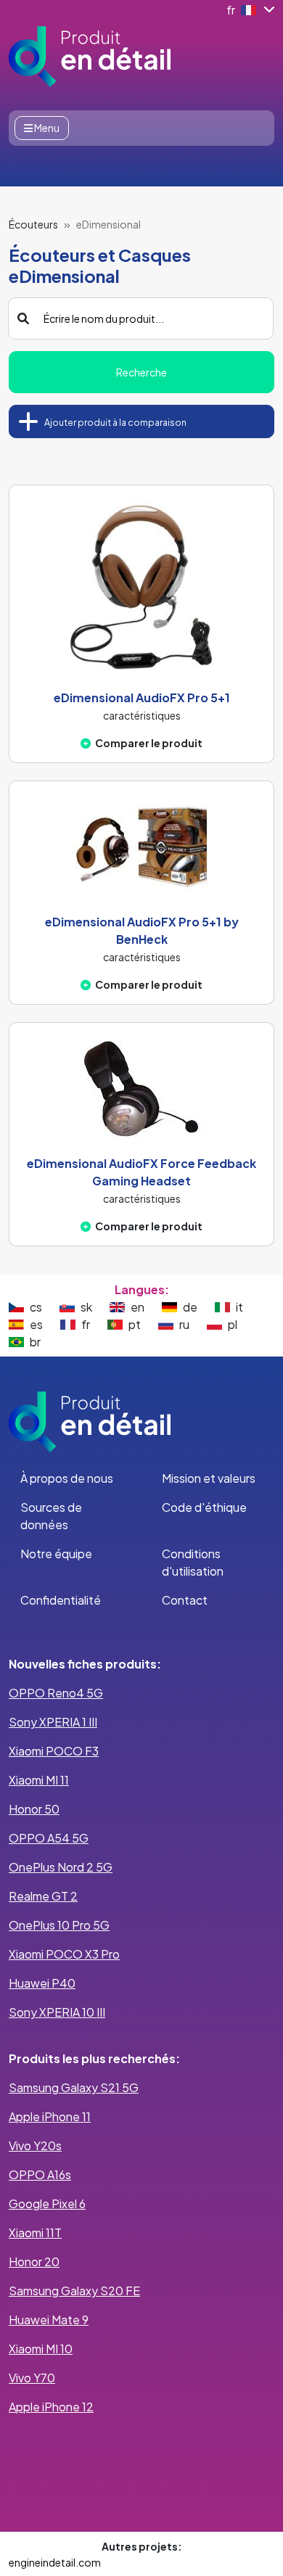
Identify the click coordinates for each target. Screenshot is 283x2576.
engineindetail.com (55, 2562)
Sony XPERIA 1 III (53, 1722)
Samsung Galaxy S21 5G (74, 2087)
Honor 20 (34, 2262)
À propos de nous (67, 1478)
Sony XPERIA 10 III (57, 2012)
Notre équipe (56, 1554)
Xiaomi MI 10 (41, 2349)
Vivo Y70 (32, 2378)
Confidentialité (61, 1600)
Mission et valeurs (209, 1478)
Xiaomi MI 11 (39, 1780)
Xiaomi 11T (35, 2233)
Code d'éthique (204, 1507)
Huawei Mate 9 (49, 2320)
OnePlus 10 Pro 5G (59, 1925)
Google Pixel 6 (47, 2203)
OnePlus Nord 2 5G (61, 1867)
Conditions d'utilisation (193, 1562)
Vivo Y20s (35, 2145)
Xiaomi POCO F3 (54, 1751)
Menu (46, 128)
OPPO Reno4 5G (56, 1693)
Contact (185, 1600)
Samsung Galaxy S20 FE (74, 2291)
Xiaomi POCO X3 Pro (64, 1954)
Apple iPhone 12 (51, 2407)
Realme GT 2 (43, 1896)
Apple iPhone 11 (50, 2116)
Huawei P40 (42, 1983)
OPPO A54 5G (49, 1838)
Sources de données (51, 1516)
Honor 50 (34, 1809)
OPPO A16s (40, 2174)
